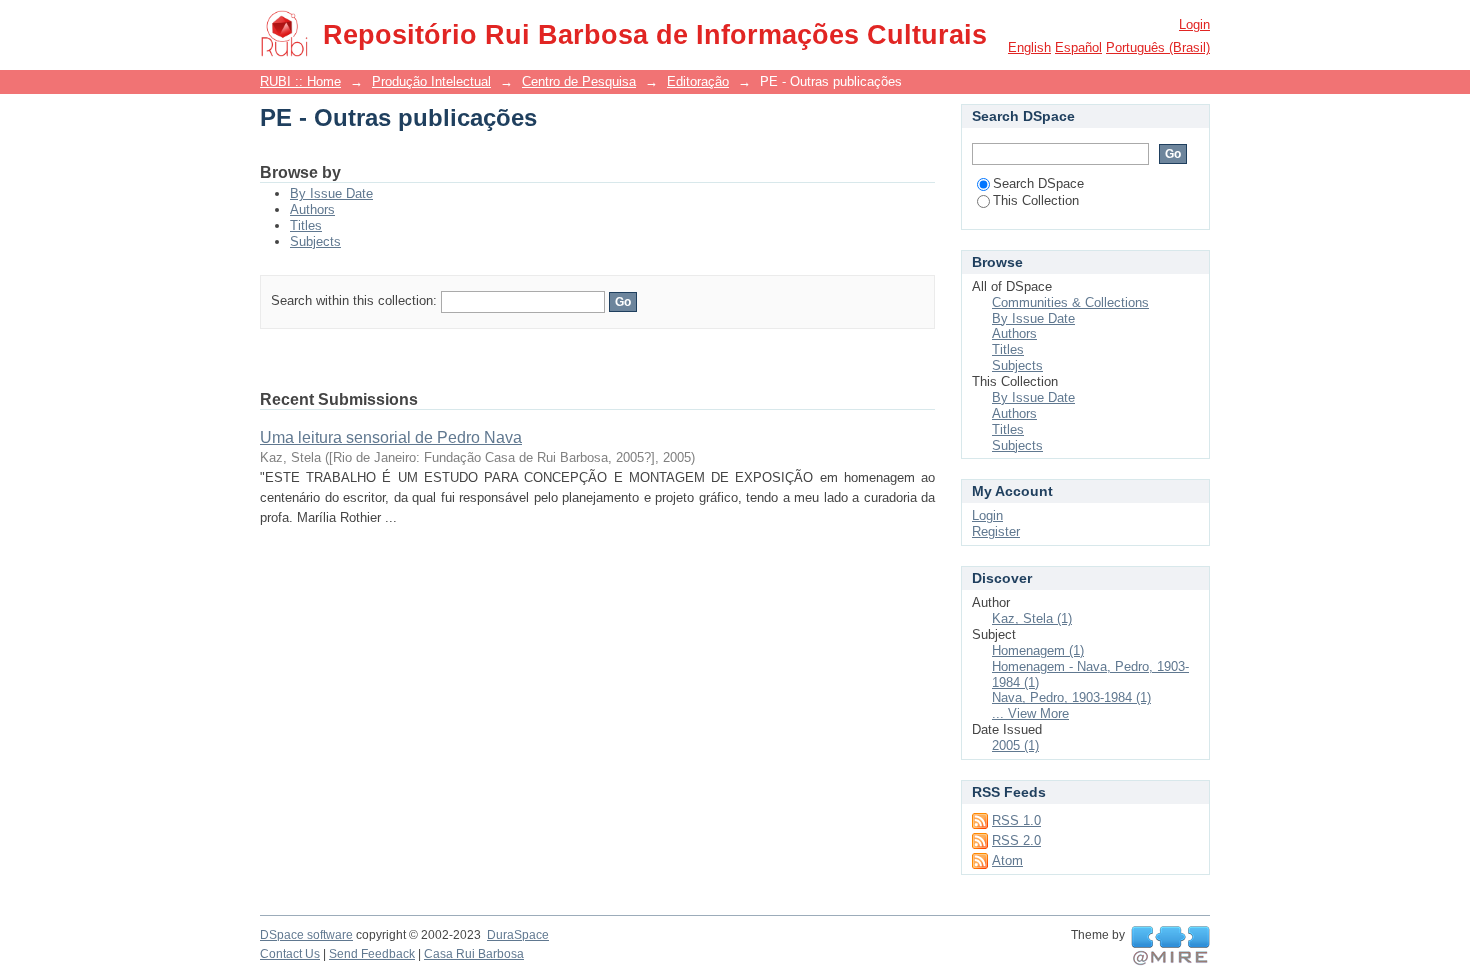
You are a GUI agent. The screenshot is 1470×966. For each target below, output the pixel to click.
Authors (312, 209)
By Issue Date (331, 193)
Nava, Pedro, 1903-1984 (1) (1071, 697)
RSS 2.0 (1016, 840)
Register (996, 531)
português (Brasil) (1158, 47)
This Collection (1036, 200)
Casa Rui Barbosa (474, 954)
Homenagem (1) (1038, 650)
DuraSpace (518, 935)
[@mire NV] (1170, 946)
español (1078, 47)
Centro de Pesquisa (579, 81)
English (1029, 47)
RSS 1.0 (1016, 820)
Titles (306, 225)
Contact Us (290, 954)
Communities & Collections (1070, 302)
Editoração (698, 81)
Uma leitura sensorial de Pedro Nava (391, 437)
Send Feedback (372, 954)
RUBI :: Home (300, 81)
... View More (1030, 713)
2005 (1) (1015, 745)
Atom (1007, 860)
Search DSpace (1038, 183)
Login (1194, 24)
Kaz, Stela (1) (1032, 618)
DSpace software (306, 935)
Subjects (315, 241)
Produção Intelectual (431, 81)
